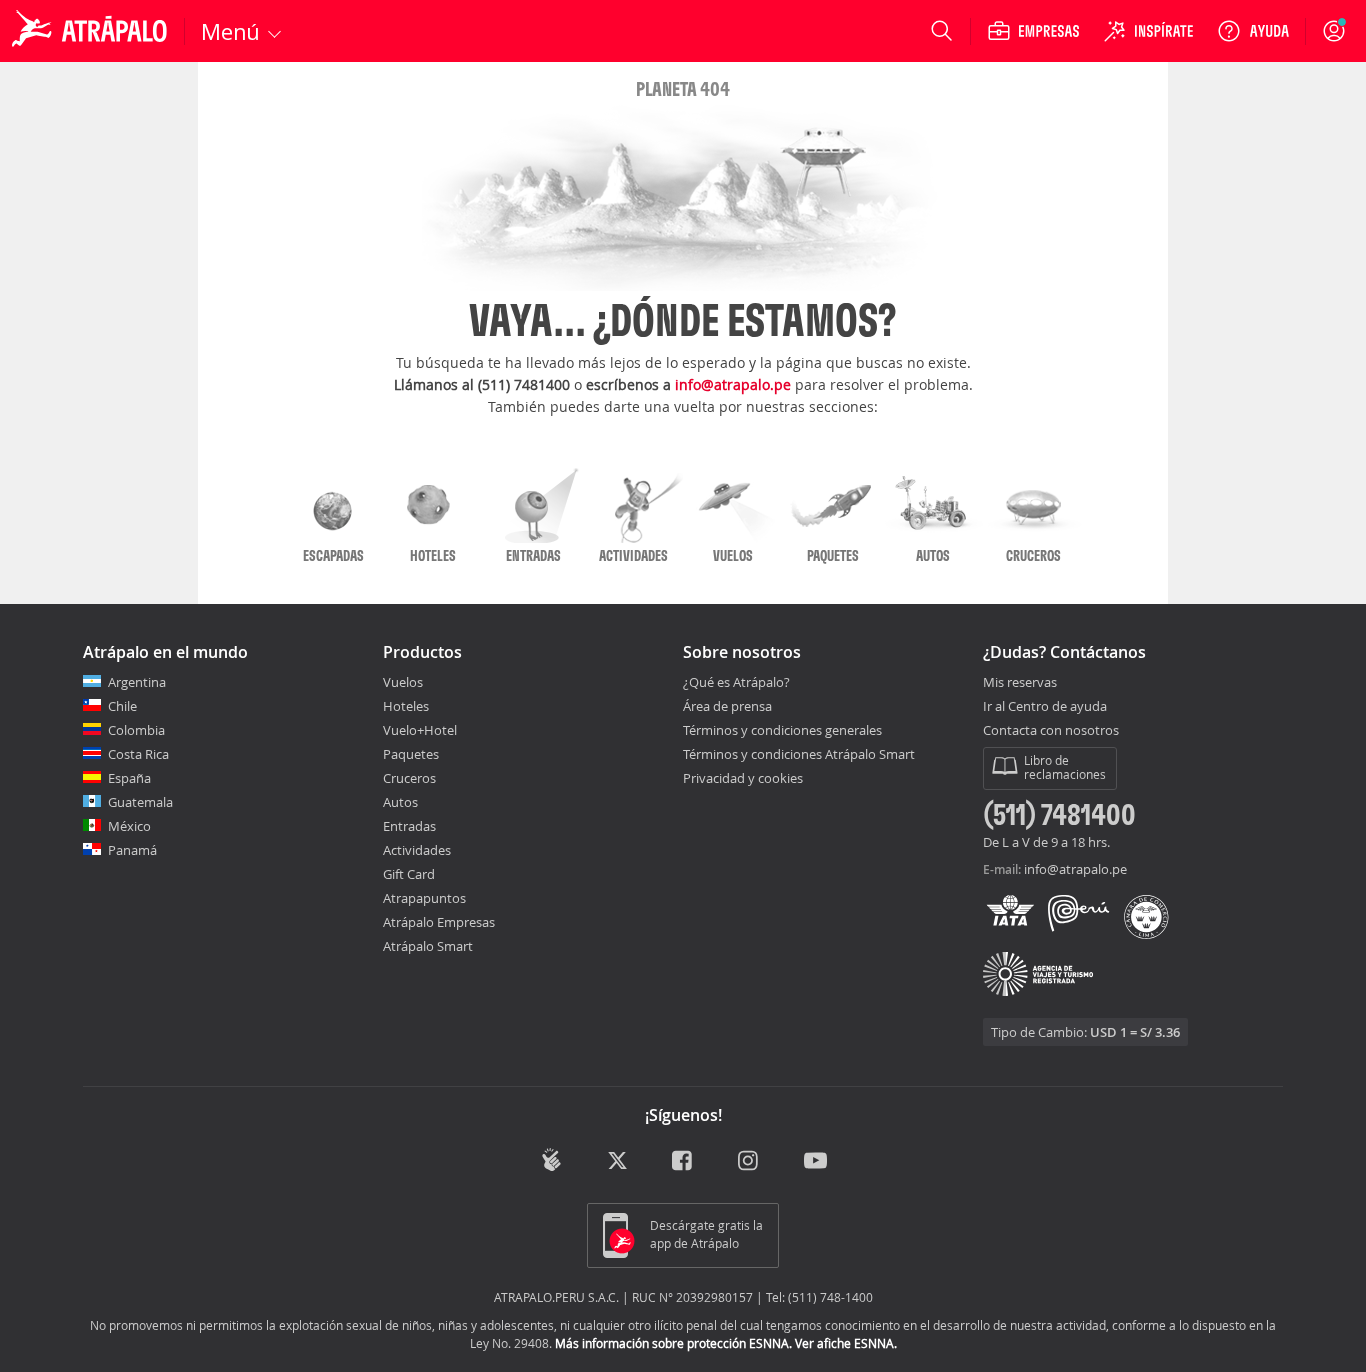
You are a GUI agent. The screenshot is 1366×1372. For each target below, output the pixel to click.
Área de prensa (727, 706)
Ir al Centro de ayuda (1045, 707)
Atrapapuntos (424, 898)
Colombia (136, 730)
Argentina (137, 682)
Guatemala (140, 802)
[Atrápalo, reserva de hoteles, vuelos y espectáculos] (92, 31)
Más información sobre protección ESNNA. (673, 1343)
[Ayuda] (1253, 31)
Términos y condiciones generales (782, 730)
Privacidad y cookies (743, 778)
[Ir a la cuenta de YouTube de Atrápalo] (815, 1161)
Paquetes (411, 754)
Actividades (417, 850)
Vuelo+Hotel (420, 730)
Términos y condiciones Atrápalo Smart (799, 754)
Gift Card (409, 874)
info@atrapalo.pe (733, 384)
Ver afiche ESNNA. (846, 1343)
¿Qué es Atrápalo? (736, 682)
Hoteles (406, 706)
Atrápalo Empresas (439, 922)
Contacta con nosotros (1051, 731)
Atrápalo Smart (428, 946)
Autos (400, 802)
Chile (122, 706)
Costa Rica (138, 754)
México (129, 826)
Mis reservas (1020, 683)
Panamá (132, 850)
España (129, 778)
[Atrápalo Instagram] (749, 1161)
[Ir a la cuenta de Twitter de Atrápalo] (617, 1161)
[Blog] (551, 1159)
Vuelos (403, 682)
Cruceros (409, 778)
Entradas (409, 826)
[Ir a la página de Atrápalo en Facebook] (683, 1161)
